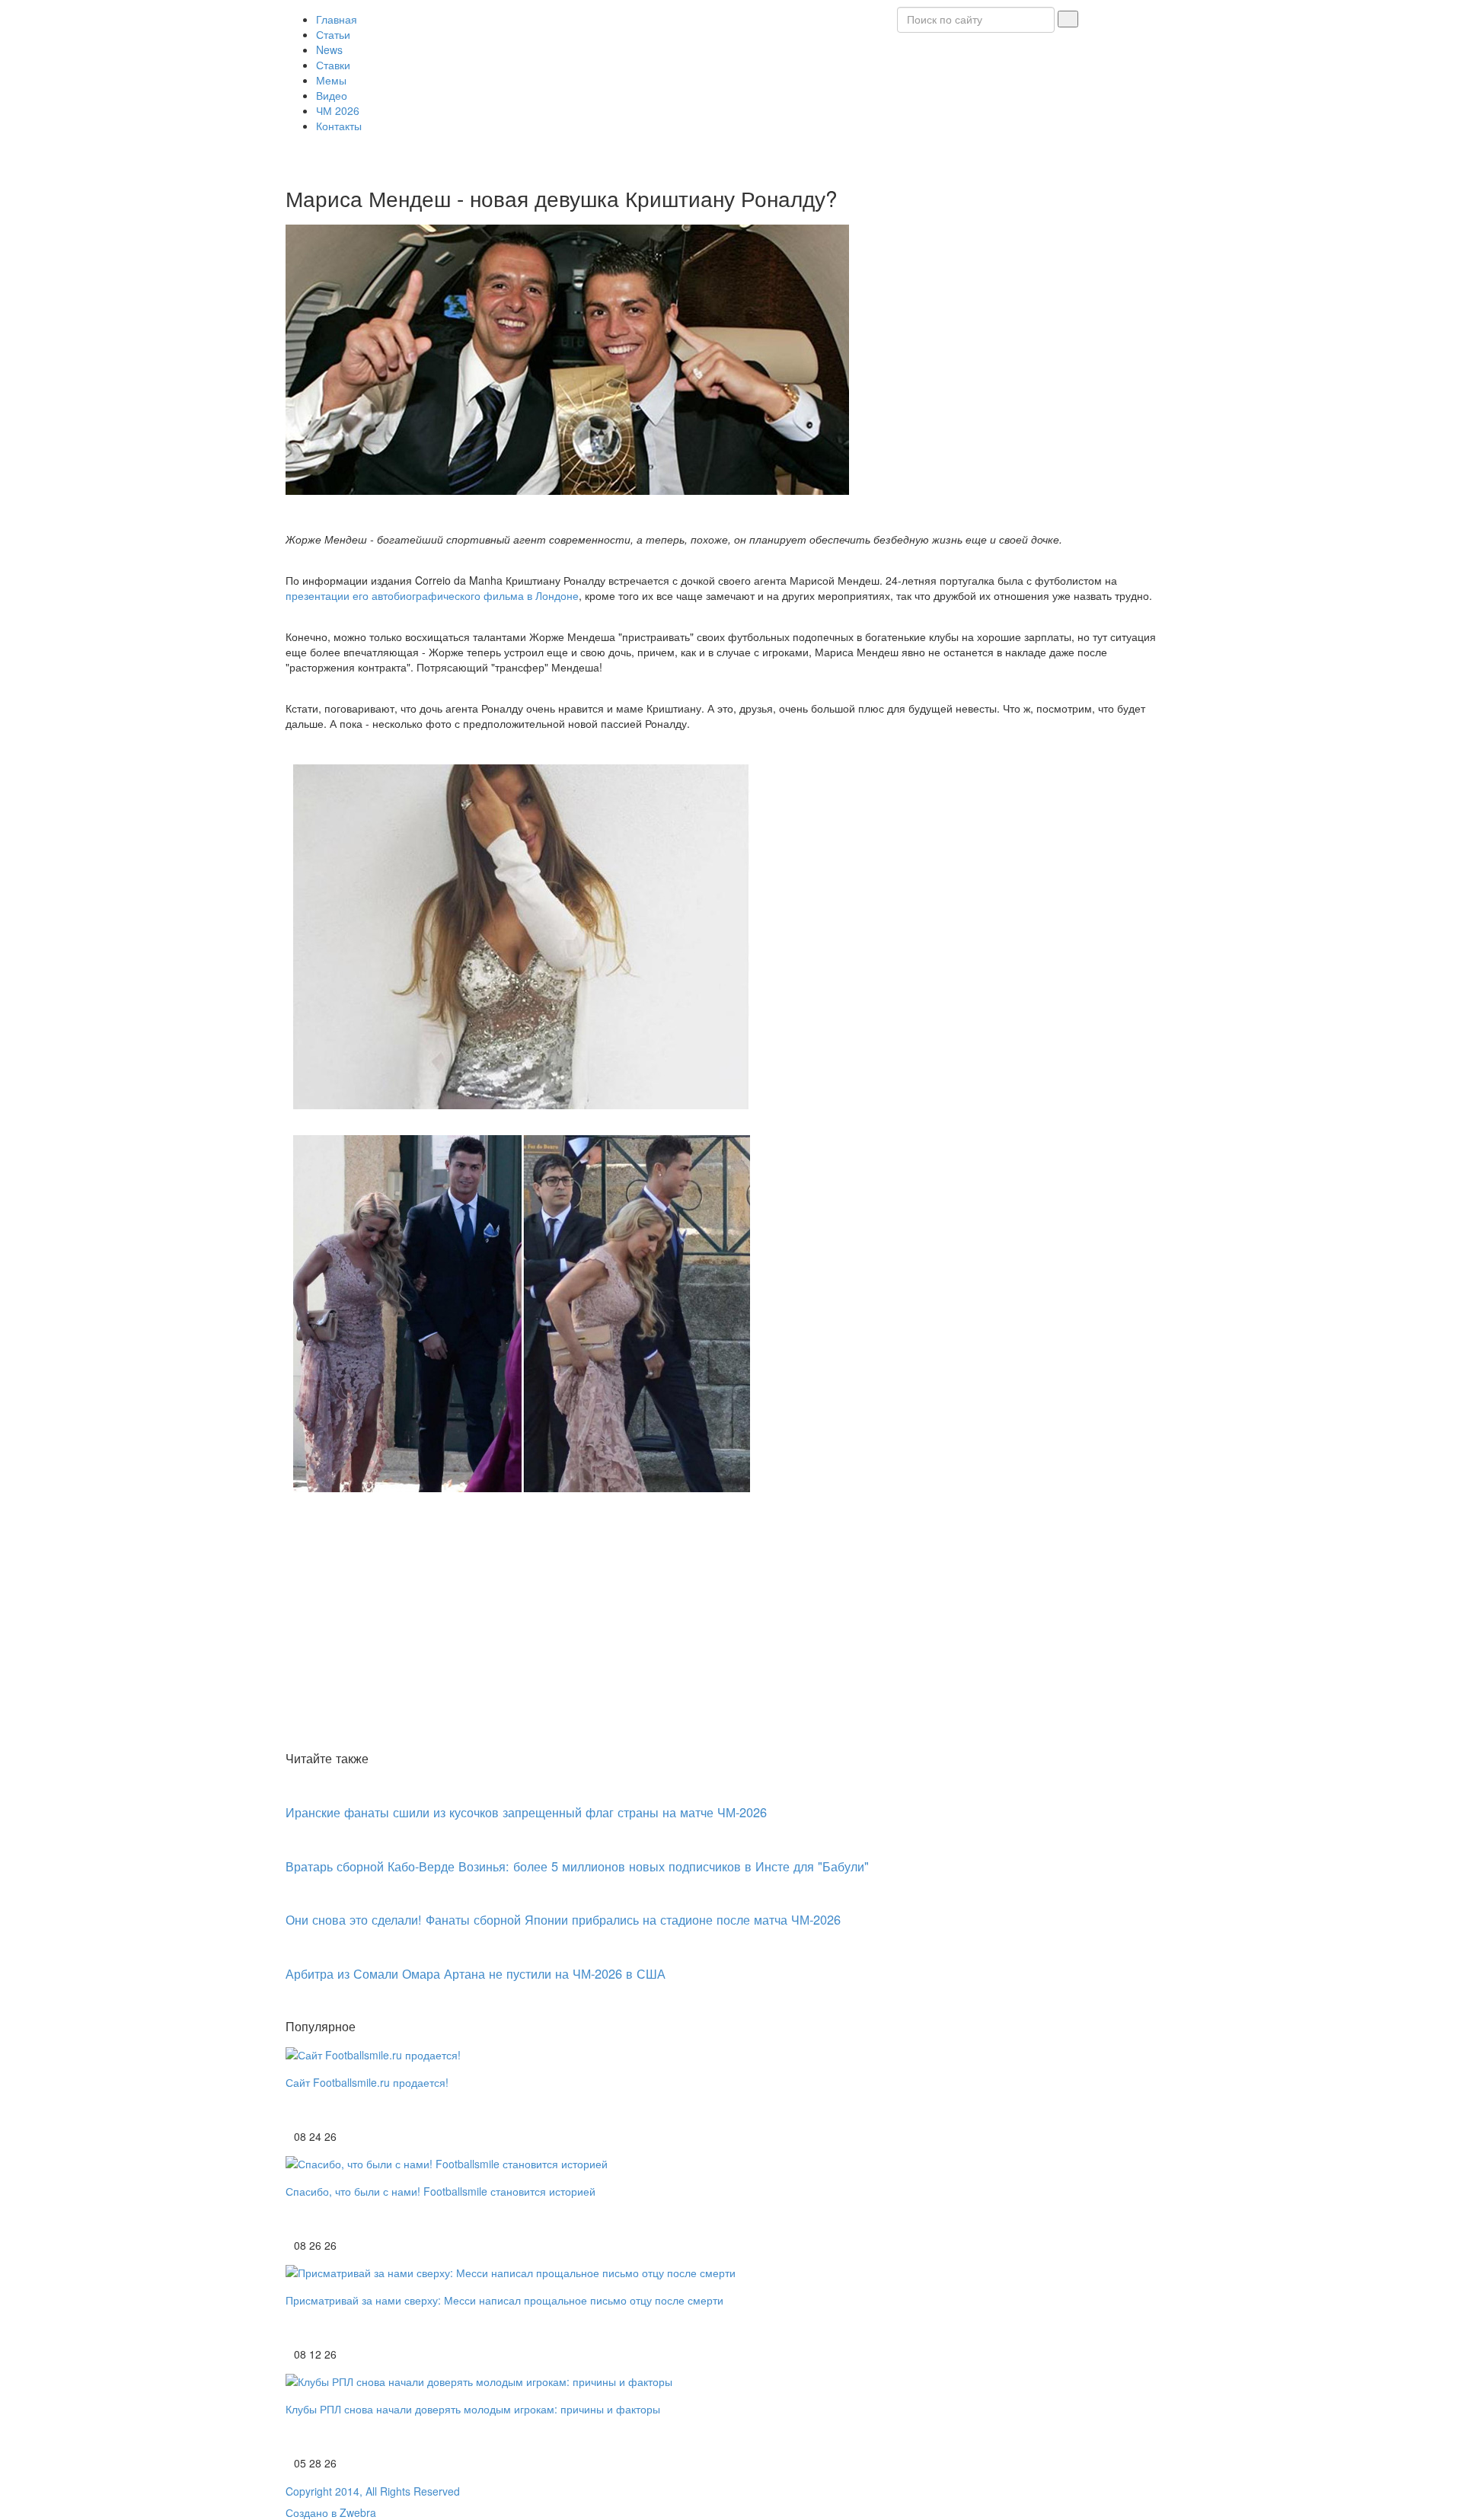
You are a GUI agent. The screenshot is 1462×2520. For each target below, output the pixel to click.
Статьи (333, 34)
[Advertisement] (731, 1632)
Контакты (339, 126)
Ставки (333, 65)
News (329, 49)
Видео (332, 95)
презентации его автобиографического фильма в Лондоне (432, 595)
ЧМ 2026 (338, 110)
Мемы (331, 80)
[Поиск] (1068, 19)
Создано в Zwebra (331, 2512)
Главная (337, 19)
